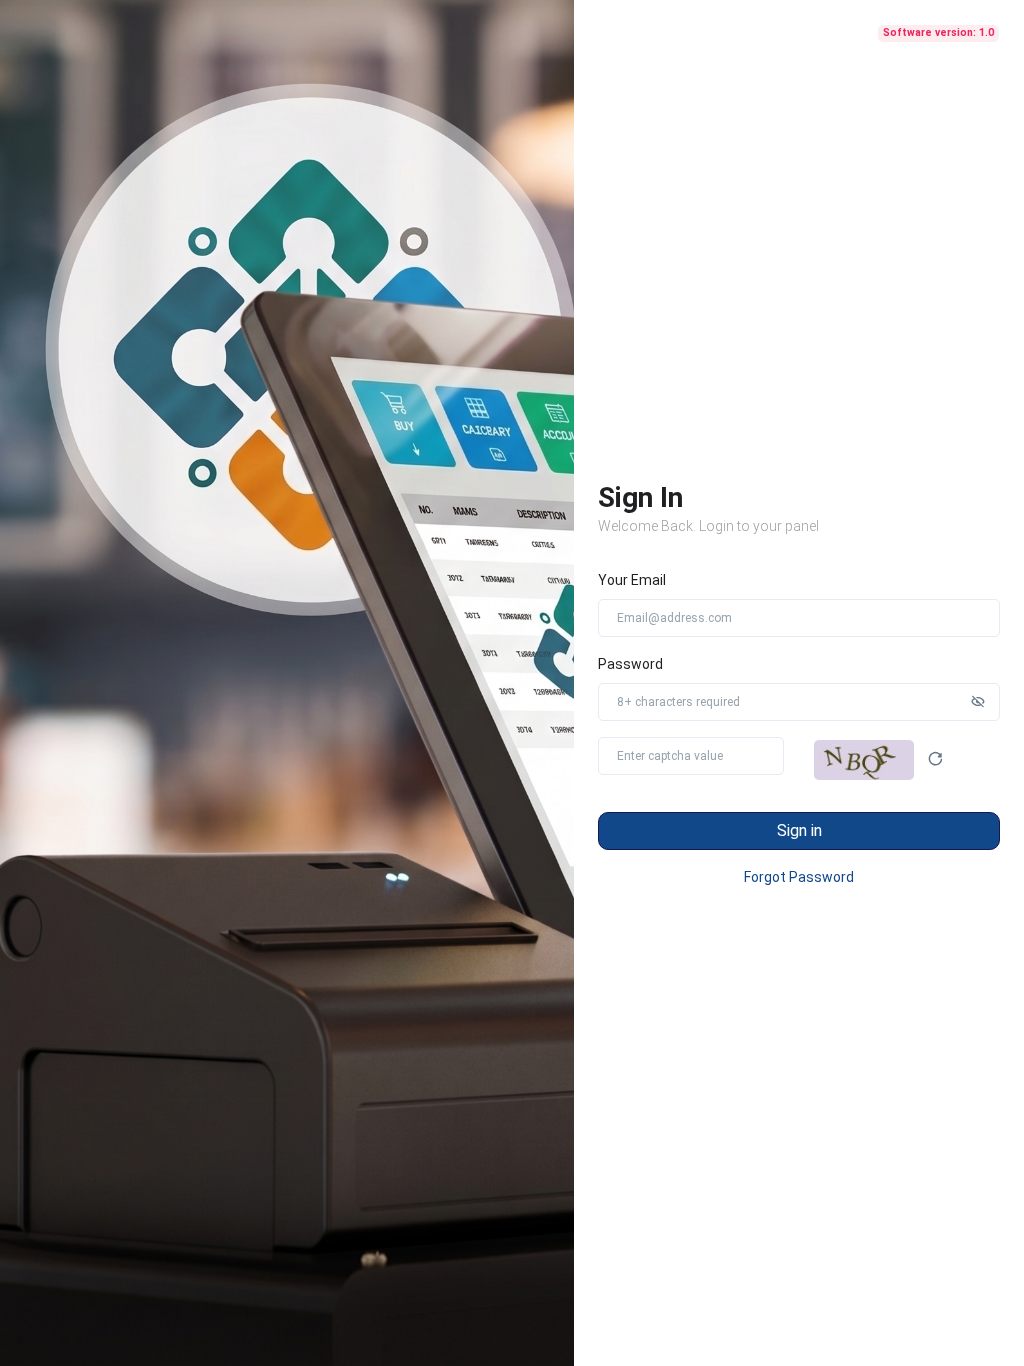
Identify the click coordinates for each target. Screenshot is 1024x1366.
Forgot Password (799, 877)
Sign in (799, 830)
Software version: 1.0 (938, 32)
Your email (632, 580)
